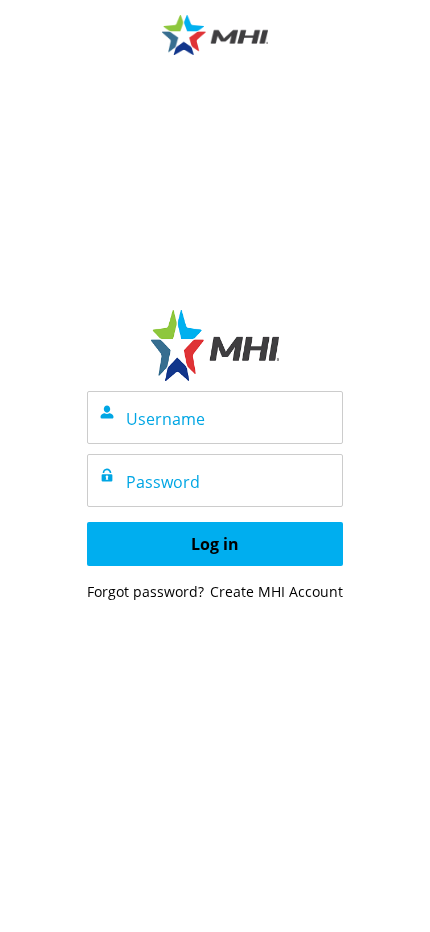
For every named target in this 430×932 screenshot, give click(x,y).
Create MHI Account (276, 591)
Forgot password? (145, 591)
